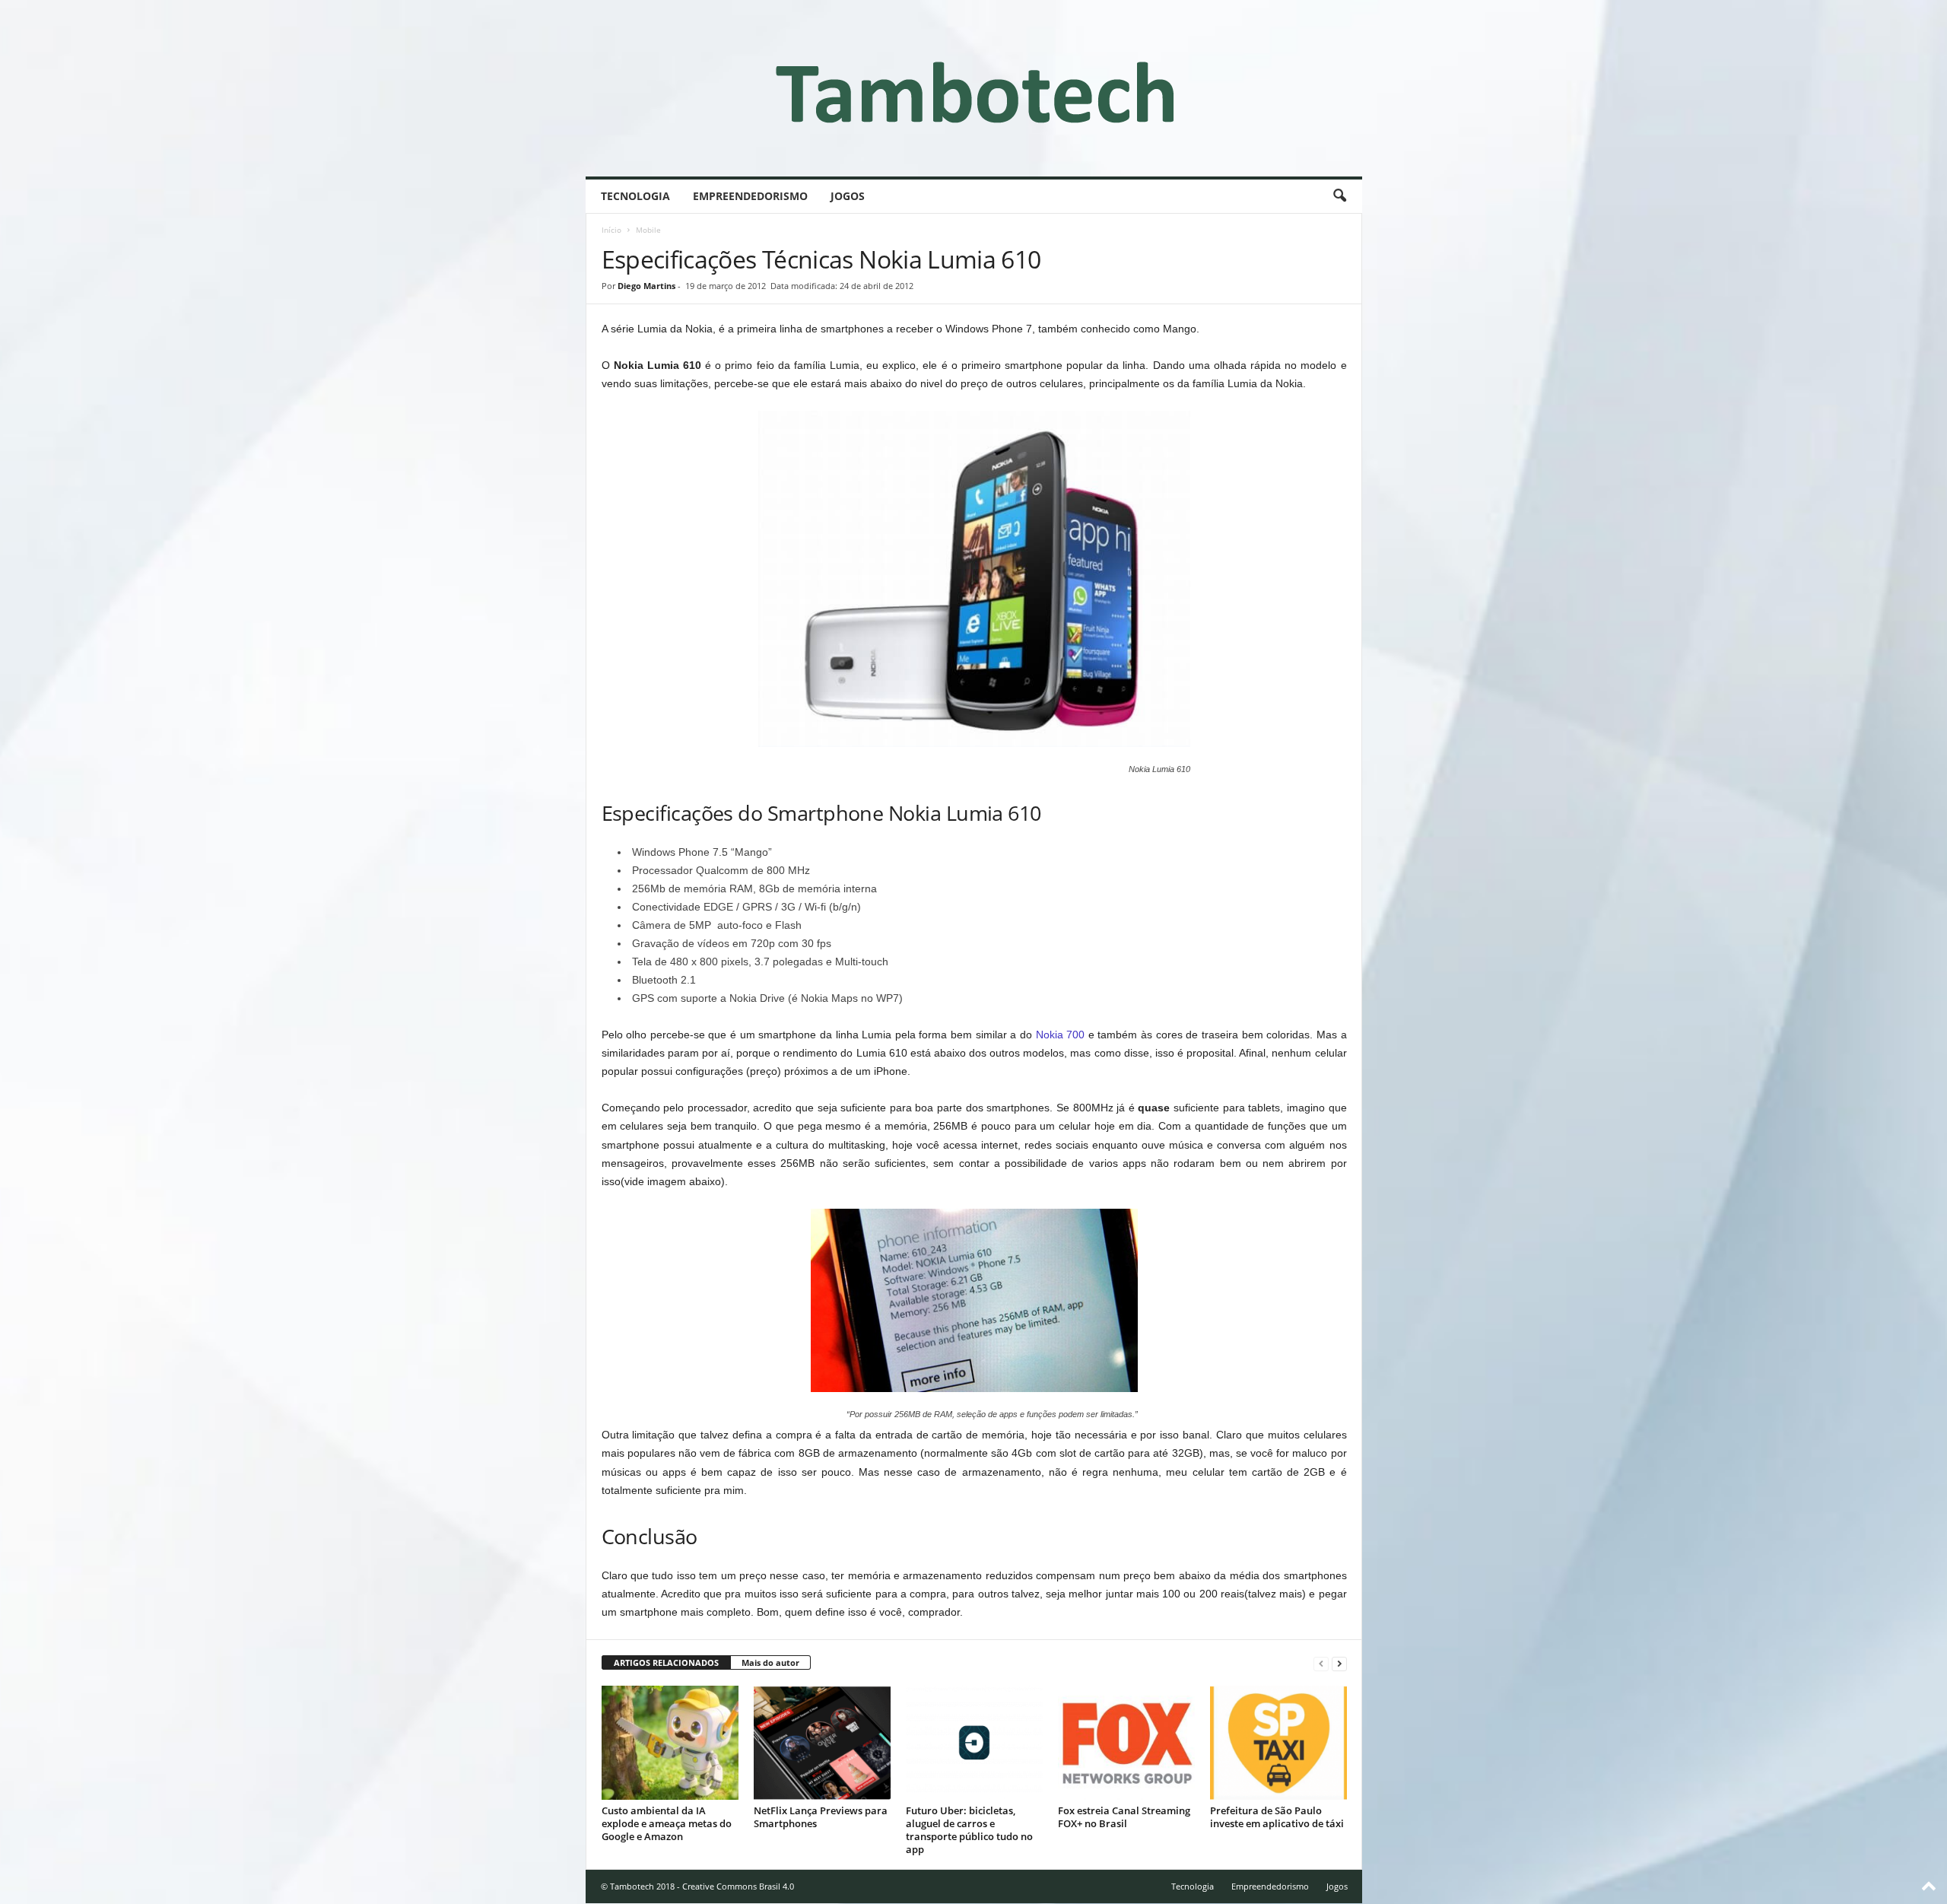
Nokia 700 (1061, 1035)
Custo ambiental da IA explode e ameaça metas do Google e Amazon (667, 1823)
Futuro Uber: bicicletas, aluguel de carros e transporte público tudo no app (969, 1830)
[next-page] (1339, 1663)
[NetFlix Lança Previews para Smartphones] (822, 1743)
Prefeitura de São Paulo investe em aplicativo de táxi (1277, 1817)
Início (611, 230)
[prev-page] (1321, 1663)
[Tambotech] (974, 88)
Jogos (848, 196)
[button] (1339, 196)
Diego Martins (646, 286)
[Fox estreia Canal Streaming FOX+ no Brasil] (1126, 1743)
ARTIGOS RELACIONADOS (666, 1662)
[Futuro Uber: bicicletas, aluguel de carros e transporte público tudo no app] (974, 1743)
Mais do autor (770, 1662)
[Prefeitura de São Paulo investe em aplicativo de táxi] (1278, 1743)
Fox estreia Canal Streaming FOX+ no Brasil (1124, 1817)
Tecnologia (635, 196)
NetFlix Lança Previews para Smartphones (821, 1817)
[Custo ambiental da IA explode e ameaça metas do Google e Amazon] (670, 1743)
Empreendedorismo (750, 196)
